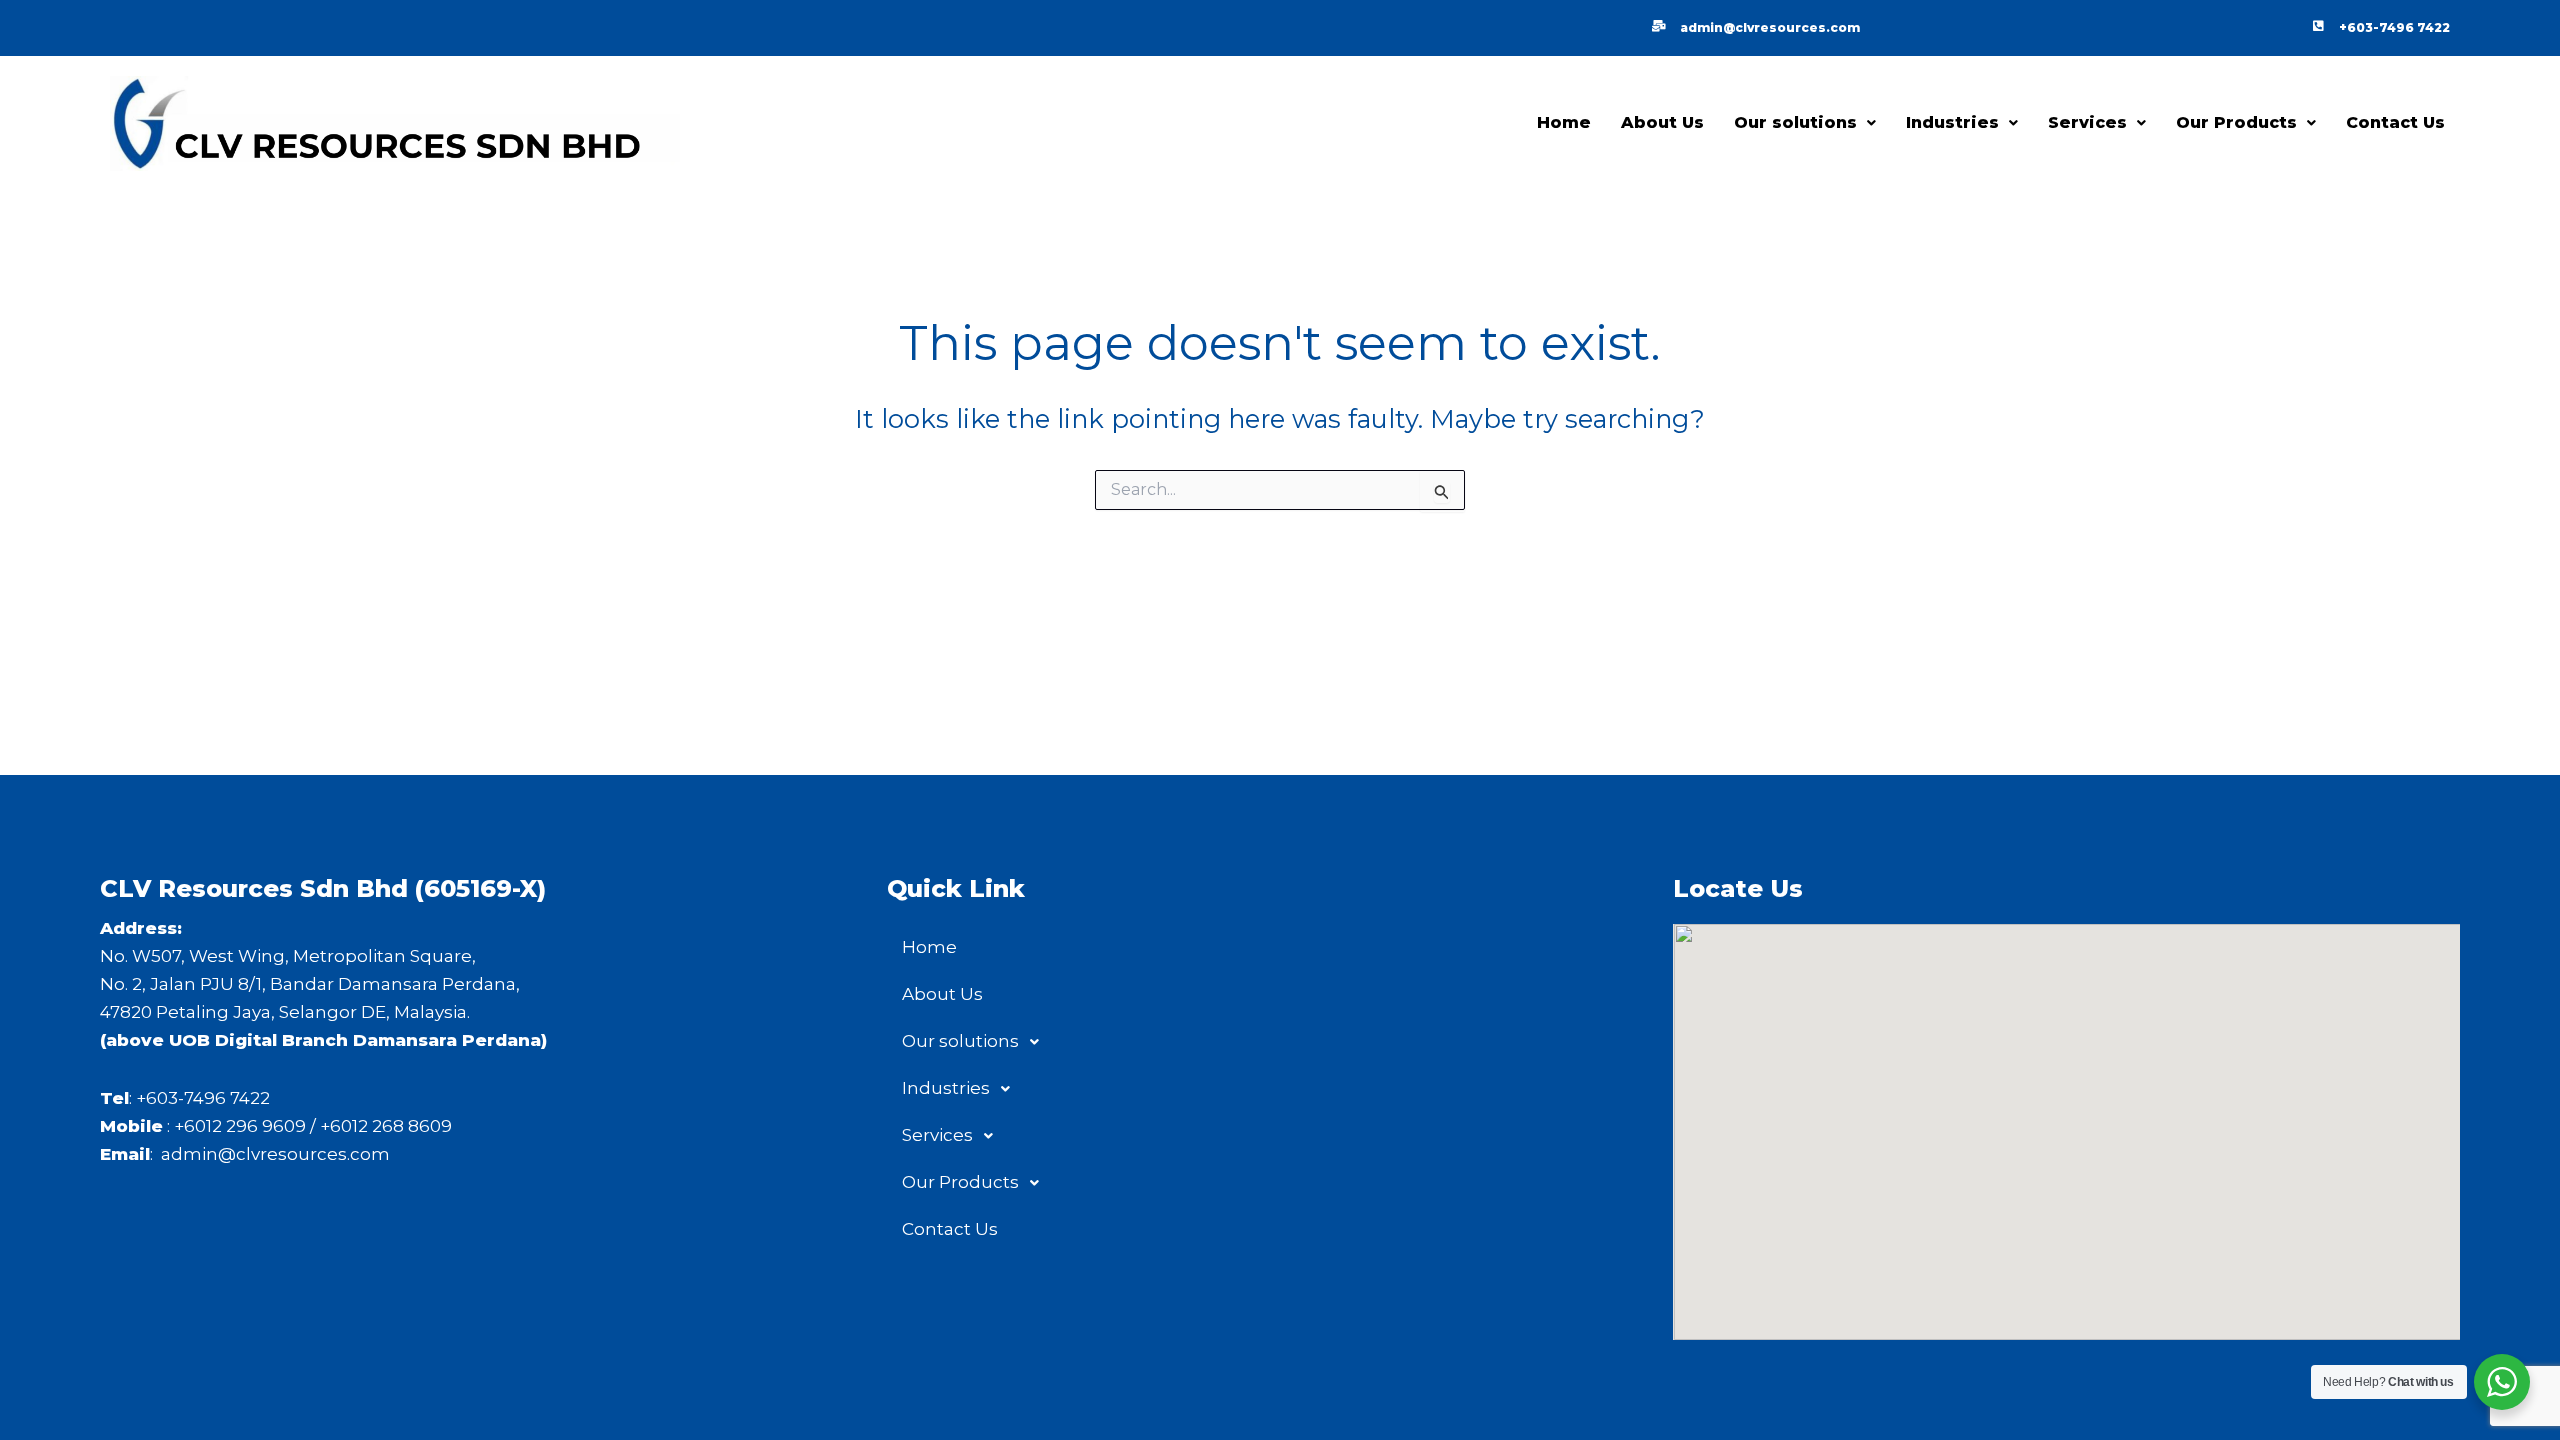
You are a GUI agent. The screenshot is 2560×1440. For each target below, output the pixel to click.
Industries (1952, 122)
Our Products (2236, 122)
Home (1564, 122)
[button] (1805, 123)
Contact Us (2395, 122)
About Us (1662, 122)
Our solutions (1795, 122)
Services (2087, 122)
